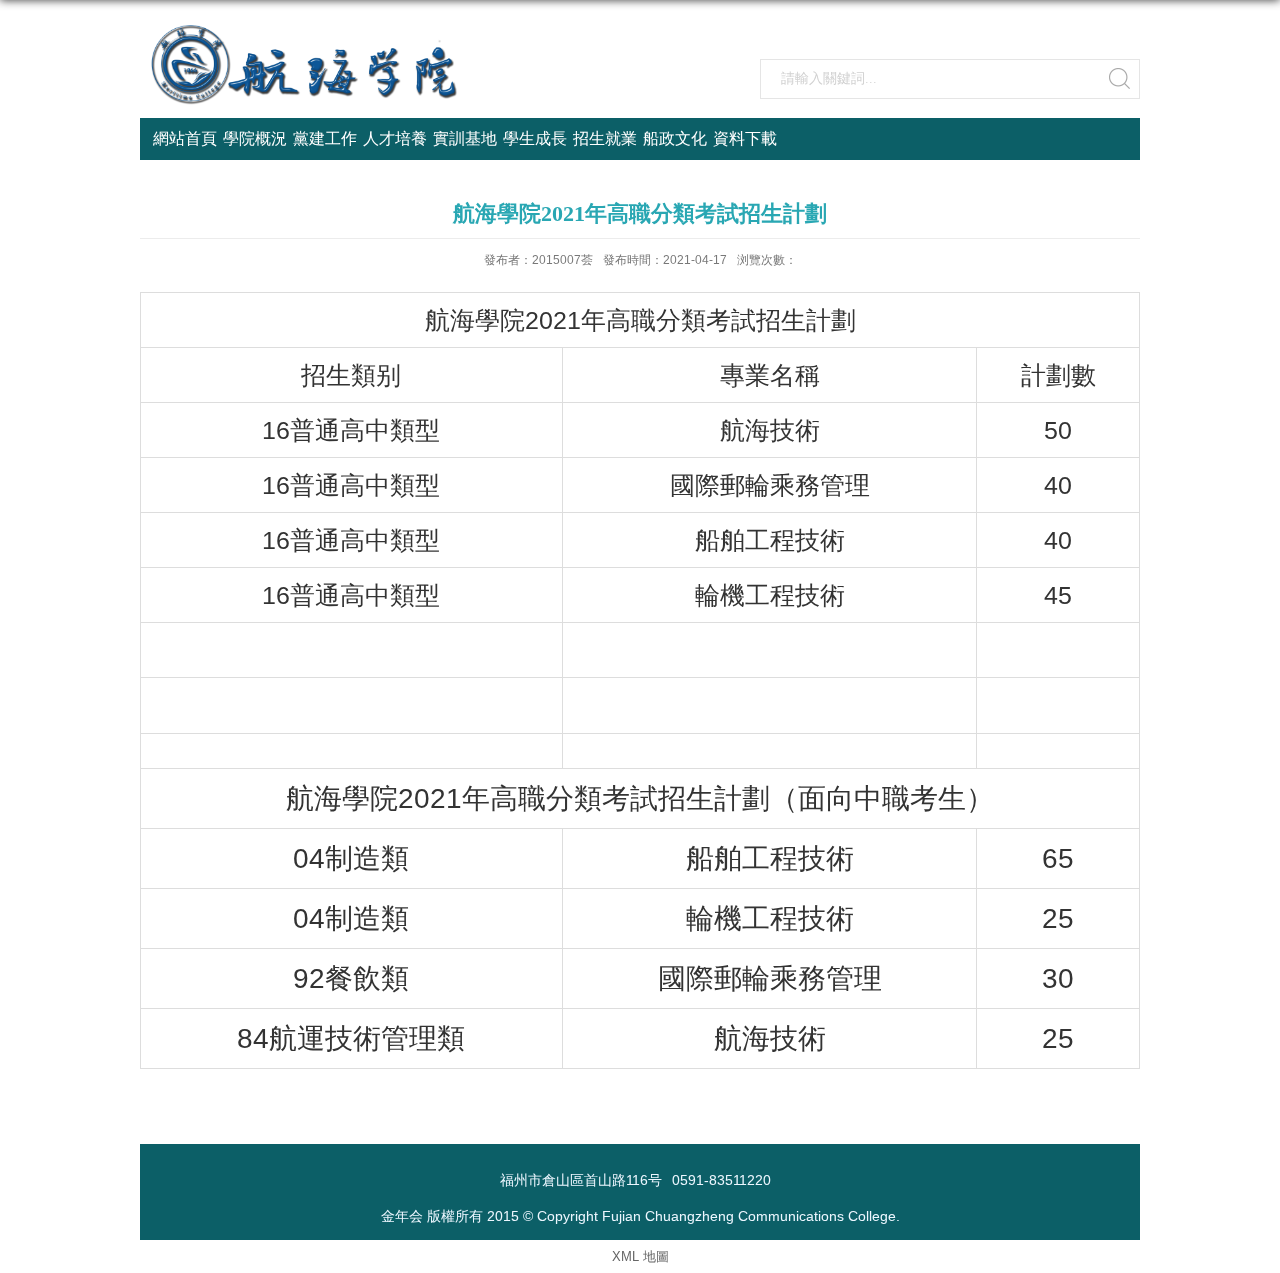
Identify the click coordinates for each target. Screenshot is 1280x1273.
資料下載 (745, 138)
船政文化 (675, 138)
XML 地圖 (640, 1256)
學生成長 (535, 138)
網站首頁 (185, 138)
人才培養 (395, 138)
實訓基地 (465, 138)
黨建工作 (325, 138)
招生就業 (605, 138)
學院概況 (255, 138)
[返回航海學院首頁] (305, 31)
